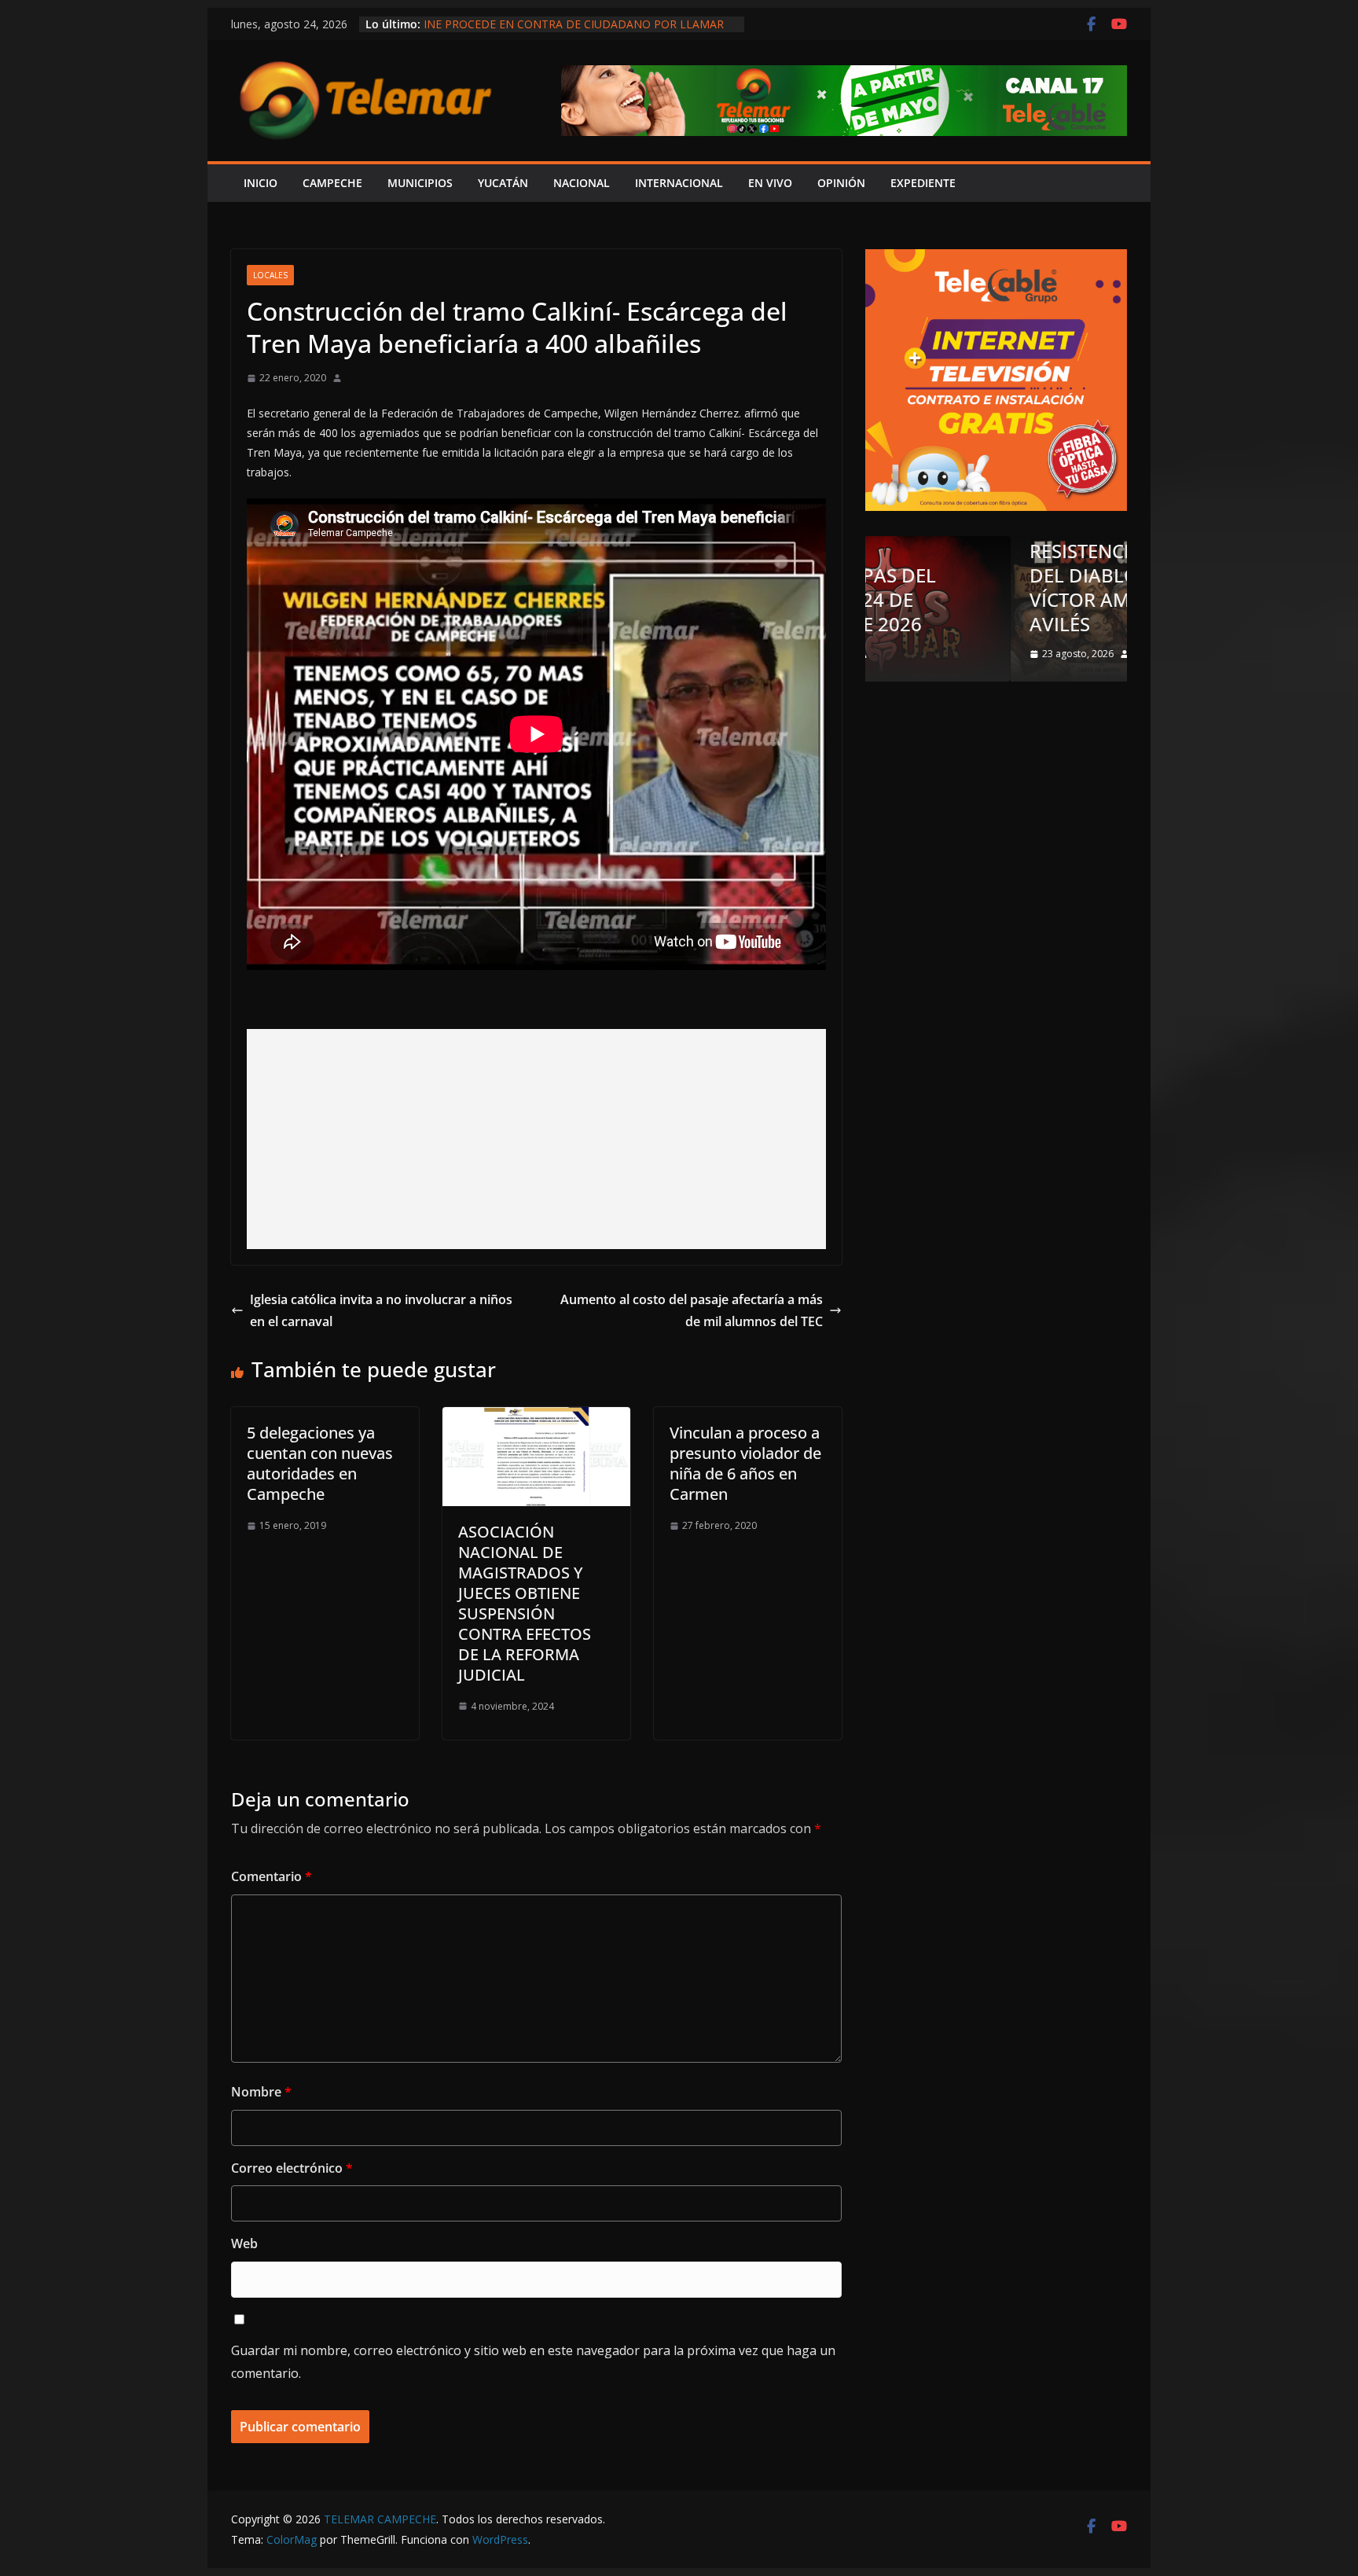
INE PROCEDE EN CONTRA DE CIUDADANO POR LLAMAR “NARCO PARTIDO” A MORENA (574, 32)
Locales (270, 275)
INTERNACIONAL (679, 183)
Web (244, 2243)
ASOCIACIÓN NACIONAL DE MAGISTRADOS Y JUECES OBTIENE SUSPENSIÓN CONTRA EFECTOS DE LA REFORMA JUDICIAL (525, 1603)
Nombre (261, 2092)
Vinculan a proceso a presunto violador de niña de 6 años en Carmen (745, 1463)
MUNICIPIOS (420, 183)
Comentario (272, 1876)
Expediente (923, 183)
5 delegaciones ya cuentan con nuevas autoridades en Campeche (320, 1463)
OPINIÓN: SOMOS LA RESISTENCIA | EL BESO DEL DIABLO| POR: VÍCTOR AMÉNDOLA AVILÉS (987, 575)
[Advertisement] (536, 1139)
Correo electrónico (292, 2168)
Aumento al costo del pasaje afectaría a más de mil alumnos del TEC (692, 1311)
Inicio (261, 183)
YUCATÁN (503, 183)
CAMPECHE (332, 183)
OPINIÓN (841, 183)
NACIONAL (582, 183)
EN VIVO (770, 183)
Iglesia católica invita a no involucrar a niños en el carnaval (381, 1311)
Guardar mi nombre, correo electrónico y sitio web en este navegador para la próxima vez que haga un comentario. (533, 2362)
